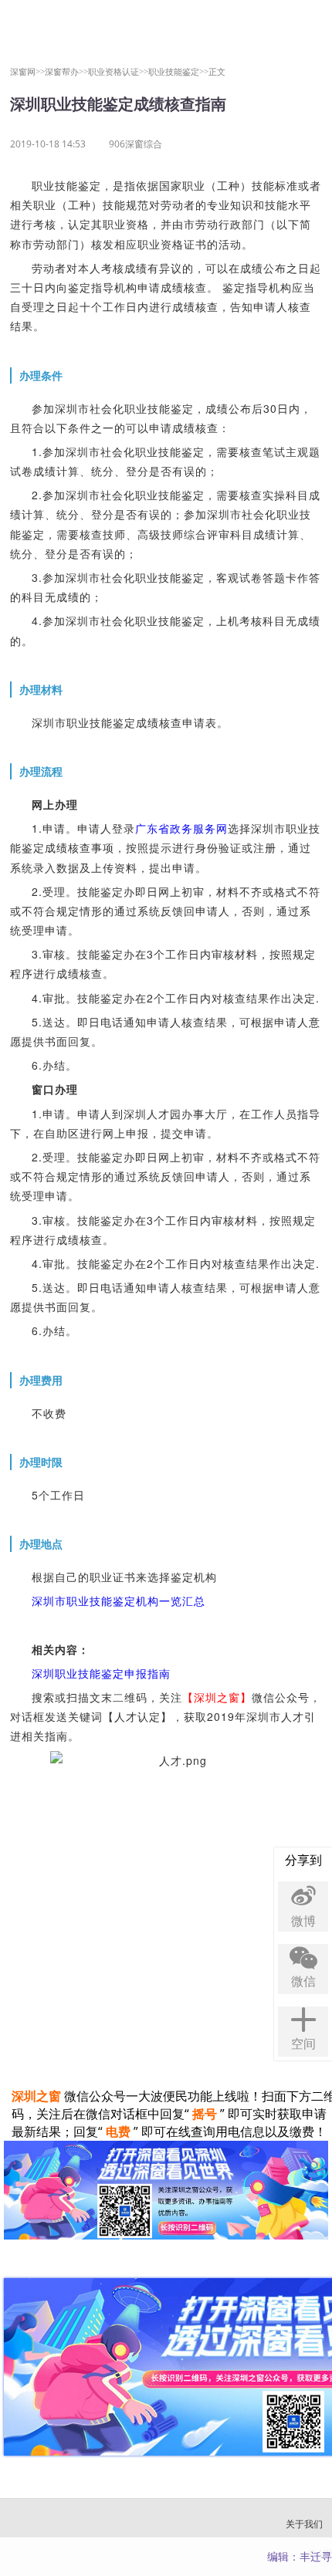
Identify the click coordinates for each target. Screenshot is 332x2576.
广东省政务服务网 (181, 828)
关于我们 (304, 2524)
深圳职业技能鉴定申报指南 (101, 1673)
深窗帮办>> (66, 71)
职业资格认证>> (118, 71)
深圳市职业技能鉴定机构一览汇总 (119, 1601)
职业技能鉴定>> (178, 71)
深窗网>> (27, 71)
